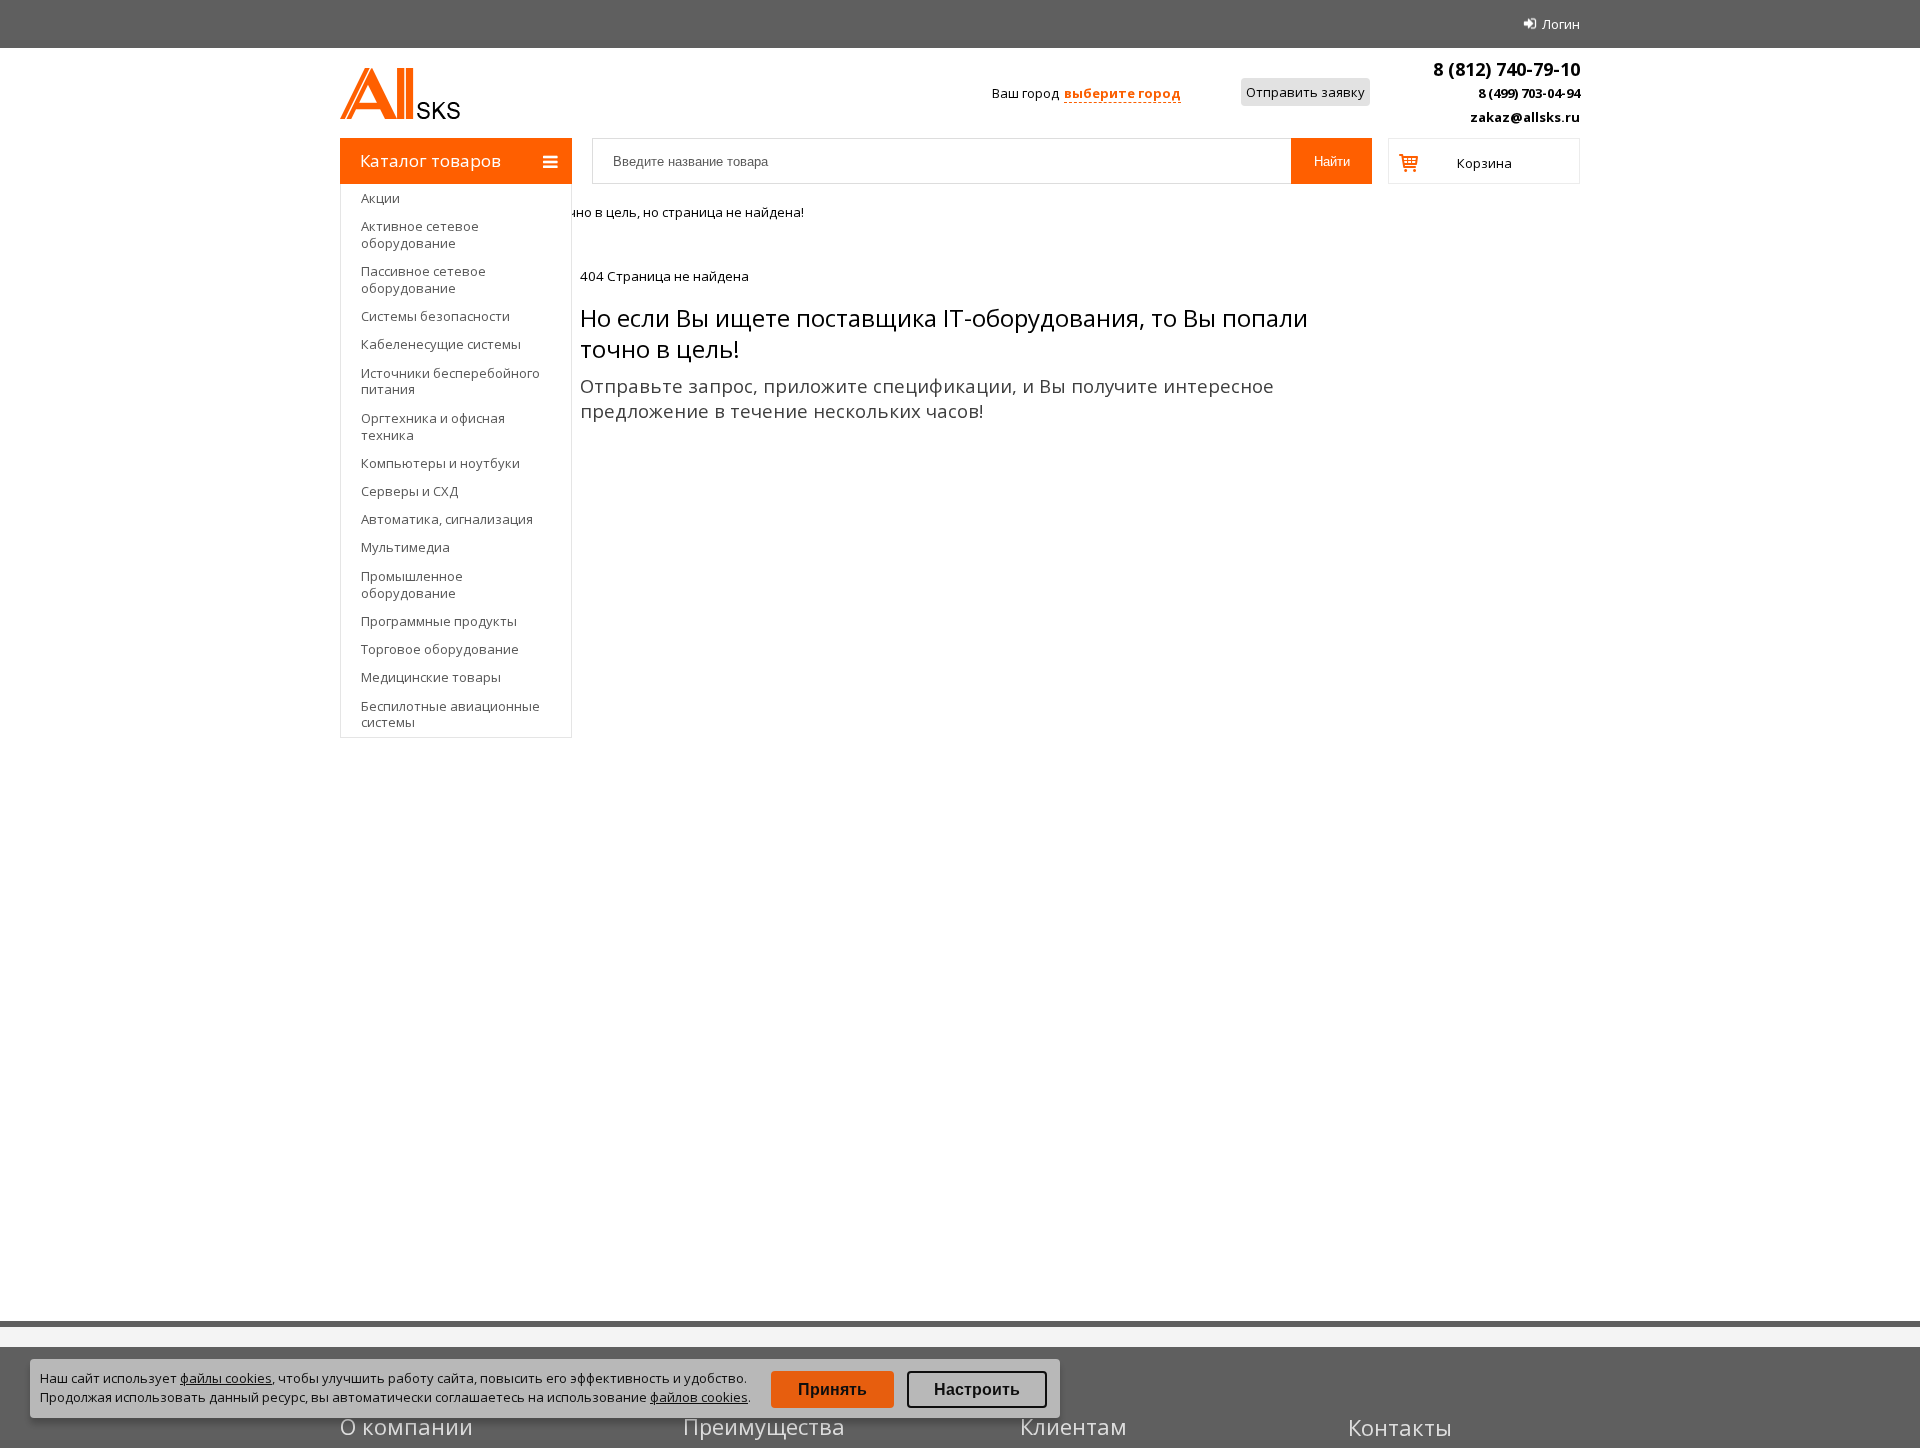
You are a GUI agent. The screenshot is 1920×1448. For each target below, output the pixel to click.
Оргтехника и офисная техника (433, 426)
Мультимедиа (405, 547)
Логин (1561, 24)
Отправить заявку (1305, 92)
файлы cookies (226, 1378)
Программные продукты (439, 621)
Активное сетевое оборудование (420, 234)
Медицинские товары (431, 677)
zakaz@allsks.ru (1525, 117)
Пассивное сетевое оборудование (423, 279)
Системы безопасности (435, 316)
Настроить (977, 1389)
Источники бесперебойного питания (450, 381)
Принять (832, 1389)
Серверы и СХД (409, 491)
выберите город (1122, 93)
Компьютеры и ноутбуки (440, 463)
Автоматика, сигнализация (447, 519)
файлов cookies (699, 1397)
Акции (380, 198)
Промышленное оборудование (412, 584)
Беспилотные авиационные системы (450, 714)
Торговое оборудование (440, 649)
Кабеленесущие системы (441, 344)
